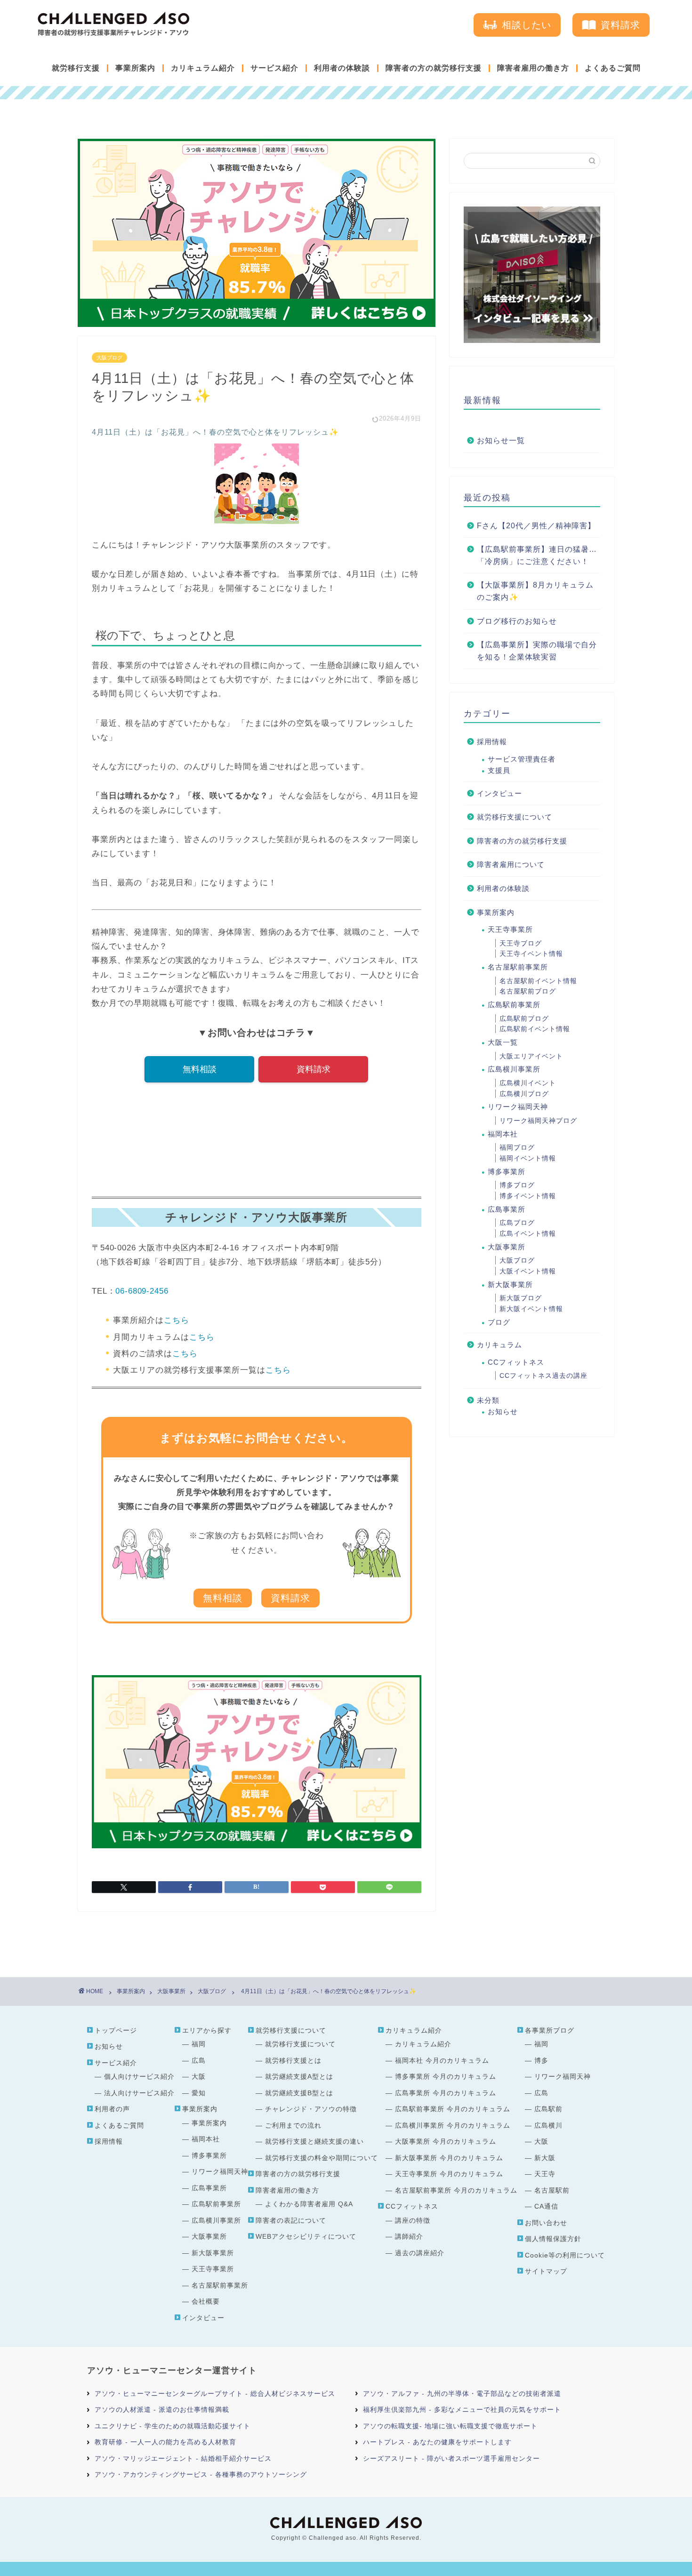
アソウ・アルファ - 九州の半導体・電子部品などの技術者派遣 (462, 2393)
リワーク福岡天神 (518, 1107)
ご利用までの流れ (293, 2125)
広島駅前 (548, 2109)
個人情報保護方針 (553, 2239)
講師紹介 (409, 2236)
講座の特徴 (413, 2220)
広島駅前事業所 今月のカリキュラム (453, 2109)
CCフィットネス (516, 1362)
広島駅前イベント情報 (535, 1029)
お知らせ (503, 1411)
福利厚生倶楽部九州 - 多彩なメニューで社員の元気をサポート (462, 2409)
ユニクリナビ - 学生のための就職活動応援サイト (173, 2426)
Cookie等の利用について (565, 2255)
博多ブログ (517, 1185)
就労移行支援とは (293, 2060)
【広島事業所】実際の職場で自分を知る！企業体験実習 (537, 651)
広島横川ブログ (524, 1094)
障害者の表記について (291, 2220)
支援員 (499, 770)
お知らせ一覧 (501, 441)
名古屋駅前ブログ (528, 991)
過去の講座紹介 (420, 2253)
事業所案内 (135, 68)
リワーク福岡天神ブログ (538, 1121)
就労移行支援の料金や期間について (322, 2158)
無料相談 (200, 1069)
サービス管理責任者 (522, 759)
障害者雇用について (511, 864)
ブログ (499, 1322)
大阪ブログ (109, 358)
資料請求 (314, 1069)
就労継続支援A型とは (299, 2076)
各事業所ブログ (550, 2030)
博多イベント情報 (528, 1196)
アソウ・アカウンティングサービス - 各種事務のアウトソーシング (201, 2474)
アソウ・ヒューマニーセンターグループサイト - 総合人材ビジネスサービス (215, 2393)
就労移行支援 (76, 68)
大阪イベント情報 (528, 1271)
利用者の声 (112, 2109)
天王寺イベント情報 (531, 954)
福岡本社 (503, 1134)
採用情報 (492, 742)
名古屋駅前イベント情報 (538, 981)
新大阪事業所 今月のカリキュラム (449, 2158)
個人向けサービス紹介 (139, 2076)
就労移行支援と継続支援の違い (314, 2141)
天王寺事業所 (510, 929)
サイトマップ (546, 2271)
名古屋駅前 (552, 2190)
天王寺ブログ (521, 943)
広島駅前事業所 (514, 1005)
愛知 (199, 2093)
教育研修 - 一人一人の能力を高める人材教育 (165, 2442)
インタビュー (499, 793)
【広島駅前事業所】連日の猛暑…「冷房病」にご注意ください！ (537, 555)
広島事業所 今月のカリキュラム (446, 2093)
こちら (177, 1320)
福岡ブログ (517, 1147)
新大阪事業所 (510, 1284)
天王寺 (545, 2174)
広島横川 (548, 2125)
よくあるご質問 (613, 68)
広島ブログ (517, 1223)
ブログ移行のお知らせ (517, 621)
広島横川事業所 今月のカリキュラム (453, 2125)
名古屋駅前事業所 (518, 967)
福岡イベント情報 (528, 1158)
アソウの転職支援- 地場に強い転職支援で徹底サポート (450, 2426)
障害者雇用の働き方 (533, 68)
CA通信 (546, 2206)
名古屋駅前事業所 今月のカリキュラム (456, 2190)
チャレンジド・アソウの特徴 (311, 2109)
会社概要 (206, 2301)
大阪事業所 (507, 1247)
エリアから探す (207, 2030)
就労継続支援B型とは (299, 2093)
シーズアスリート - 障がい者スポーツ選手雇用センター (451, 2458)
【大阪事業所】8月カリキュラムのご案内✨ (535, 591)
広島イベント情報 (528, 1233)
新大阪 (545, 2158)
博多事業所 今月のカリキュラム (446, 2076)
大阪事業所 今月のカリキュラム (446, 2141)
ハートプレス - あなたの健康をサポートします (437, 2442)
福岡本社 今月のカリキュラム (442, 2060)
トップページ (116, 2030)
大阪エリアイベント (531, 1056)
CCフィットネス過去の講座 (543, 1375)
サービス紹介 (274, 68)
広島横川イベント (528, 1083)
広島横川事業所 (514, 1069)
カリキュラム (499, 1345)
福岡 (199, 2044)
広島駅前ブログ (524, 1018)
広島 (199, 2060)
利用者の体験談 (342, 68)
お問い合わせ (546, 2223)
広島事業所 (507, 1209)
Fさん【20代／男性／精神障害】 (536, 526)
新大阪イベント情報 (531, 1309)
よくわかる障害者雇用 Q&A (309, 2204)
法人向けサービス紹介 (139, 2093)
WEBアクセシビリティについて (306, 2236)
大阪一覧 (503, 1042)
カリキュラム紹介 (203, 68)
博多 (541, 2060)
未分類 (488, 1400)
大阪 (199, 2076)
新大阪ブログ (521, 1298)
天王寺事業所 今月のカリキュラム (449, 2174)
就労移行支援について (515, 817)
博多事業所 (507, 1172)
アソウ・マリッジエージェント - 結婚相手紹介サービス (183, 2458)
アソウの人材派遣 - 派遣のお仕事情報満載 (162, 2409)
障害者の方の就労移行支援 (434, 68)
